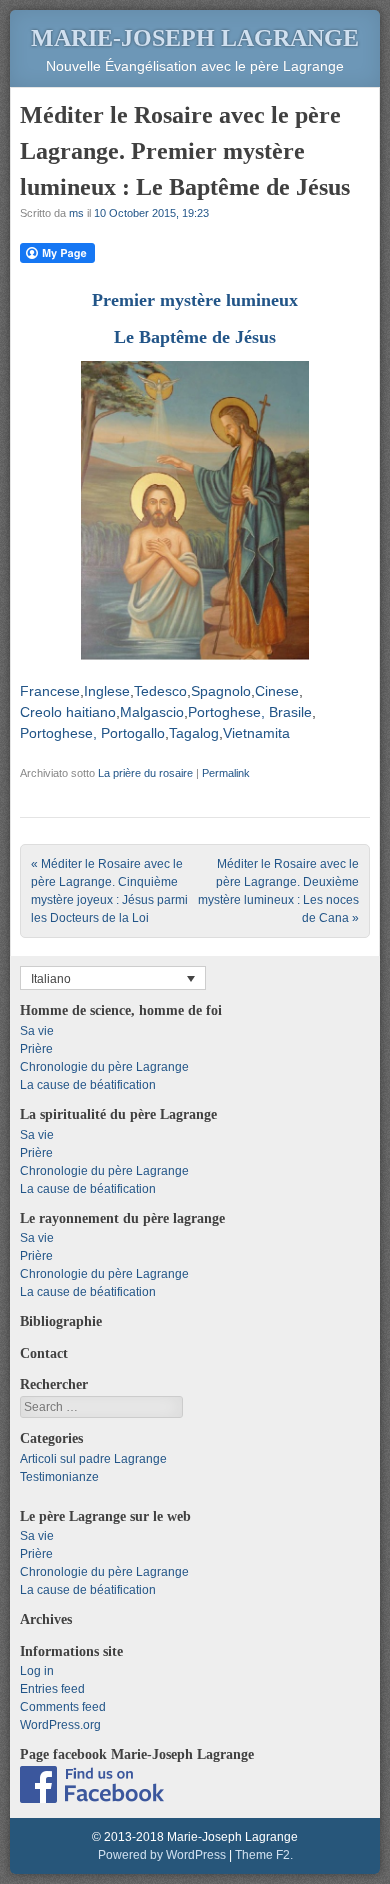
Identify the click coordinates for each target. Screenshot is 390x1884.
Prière (36, 1049)
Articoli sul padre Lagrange (93, 1459)
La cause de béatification (88, 1085)
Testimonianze (59, 1477)
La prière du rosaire (145, 773)
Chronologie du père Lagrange (104, 1067)
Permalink (226, 773)
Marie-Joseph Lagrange (195, 38)
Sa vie (37, 1031)
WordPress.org (60, 1725)
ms (76, 213)
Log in (37, 1671)
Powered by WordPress (162, 1855)
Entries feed (52, 1689)
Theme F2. (264, 1855)
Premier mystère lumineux (195, 300)
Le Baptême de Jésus (195, 337)
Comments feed (63, 1707)
